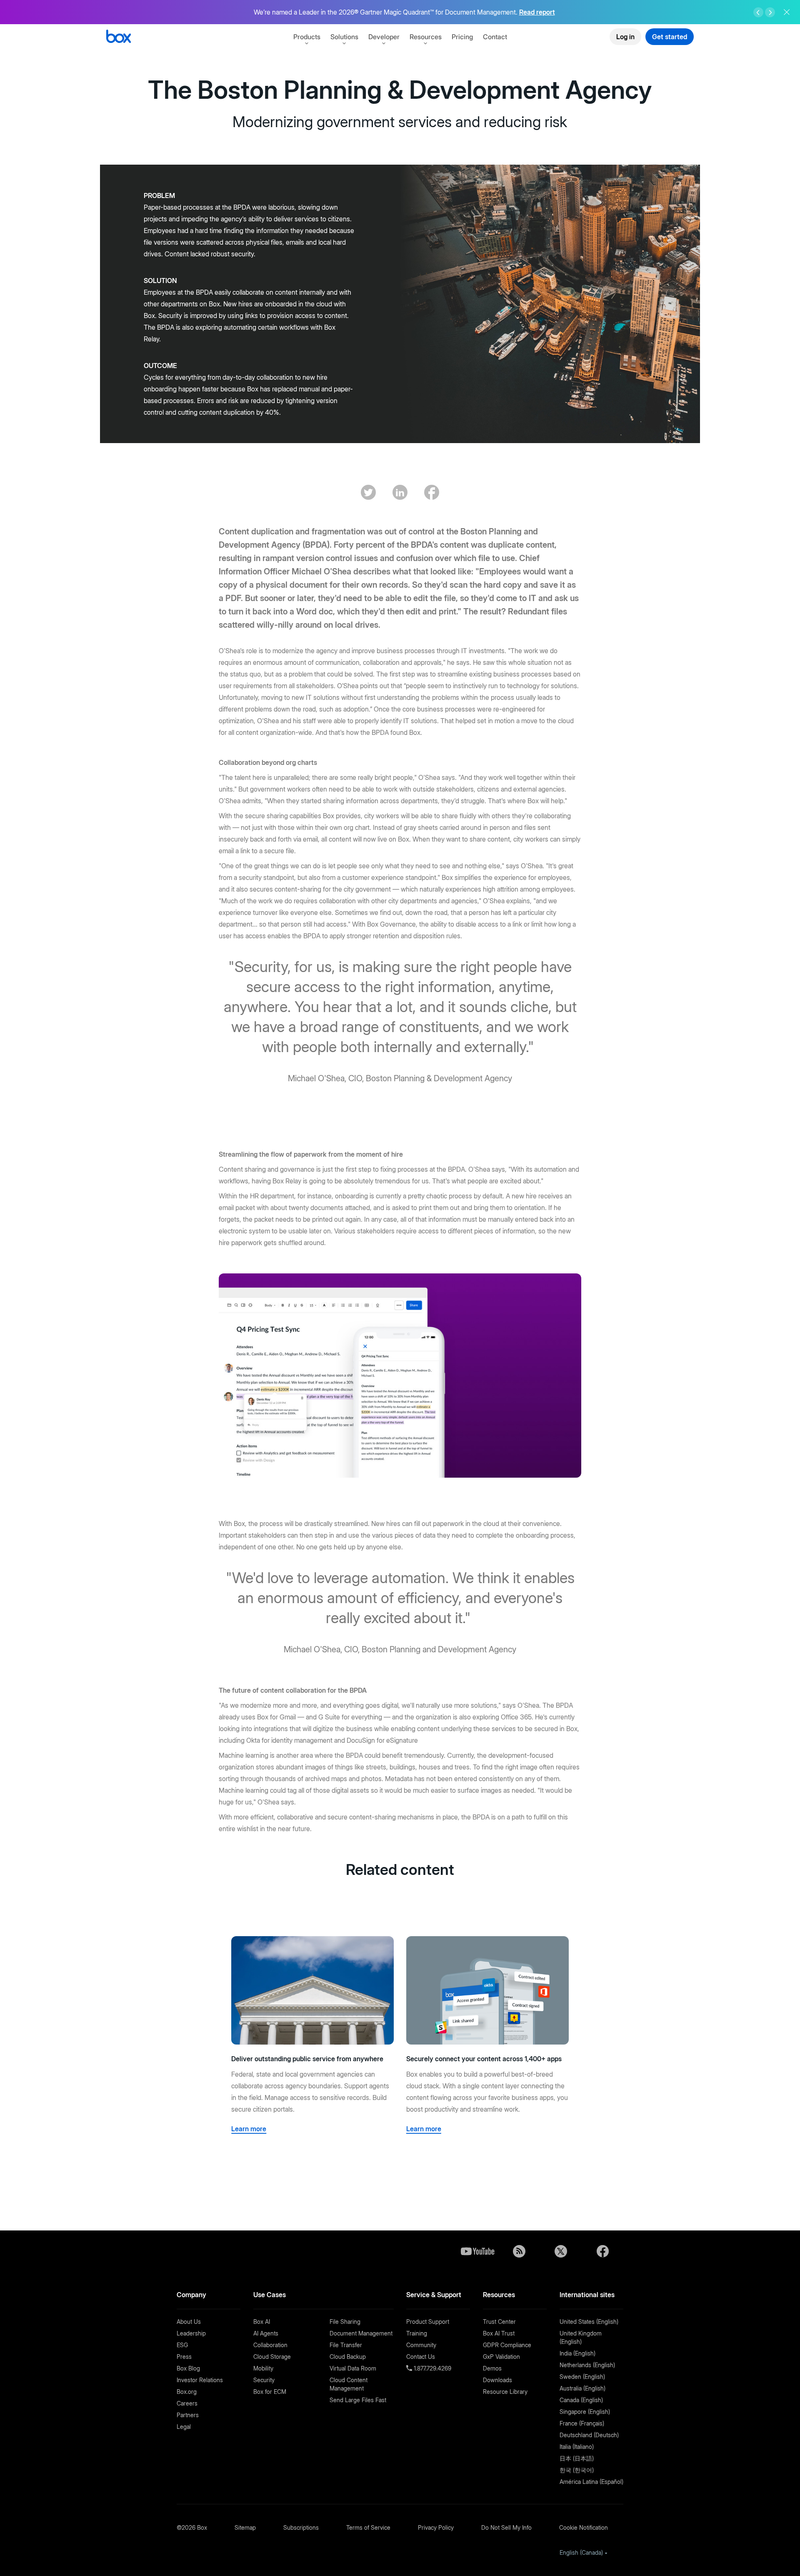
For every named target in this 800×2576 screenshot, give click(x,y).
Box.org (187, 2392)
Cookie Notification (584, 2527)
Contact (495, 37)
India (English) (577, 2353)
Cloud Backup (348, 2357)
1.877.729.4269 (432, 2368)
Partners (188, 2415)
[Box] (119, 37)
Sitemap (245, 2527)
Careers (187, 2403)
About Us (189, 2322)
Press (184, 2357)
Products (307, 37)
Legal (184, 2427)
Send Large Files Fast (358, 2400)
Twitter (561, 2251)
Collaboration (270, 2345)
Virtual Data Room (353, 2368)
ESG (182, 2345)
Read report (537, 12)
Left (758, 13)
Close (787, 12)
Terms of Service (368, 2527)
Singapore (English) (585, 2412)
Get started (670, 37)
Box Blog (188, 2368)
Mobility (263, 2368)
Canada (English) (581, 2400)
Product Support (428, 2322)
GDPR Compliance (507, 2345)
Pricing (462, 37)
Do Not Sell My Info (506, 2527)
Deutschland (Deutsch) (589, 2435)
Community (421, 2345)
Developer (384, 37)
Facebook (602, 2251)
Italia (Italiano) (577, 2447)
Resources (426, 37)
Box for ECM (270, 2392)
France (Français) (582, 2423)
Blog (519, 2251)
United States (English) (589, 2322)
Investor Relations (200, 2380)
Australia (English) (582, 2388)
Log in (625, 37)
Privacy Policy (436, 2527)
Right (770, 13)
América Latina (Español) (591, 2482)
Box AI (262, 2322)
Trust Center (499, 2322)
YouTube (477, 2251)
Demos (492, 2368)
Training (417, 2333)
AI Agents (266, 2333)
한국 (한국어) (577, 2470)
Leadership (191, 2333)
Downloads (497, 2380)
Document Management (361, 2333)
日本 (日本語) (577, 2458)
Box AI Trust (499, 2333)
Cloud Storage (272, 2357)
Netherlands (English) (587, 2365)
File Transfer (346, 2345)
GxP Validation (501, 2357)
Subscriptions (301, 2527)
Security (264, 2380)
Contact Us (421, 2357)
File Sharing (345, 2322)
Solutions (344, 37)
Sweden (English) (582, 2377)
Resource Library (505, 2392)
